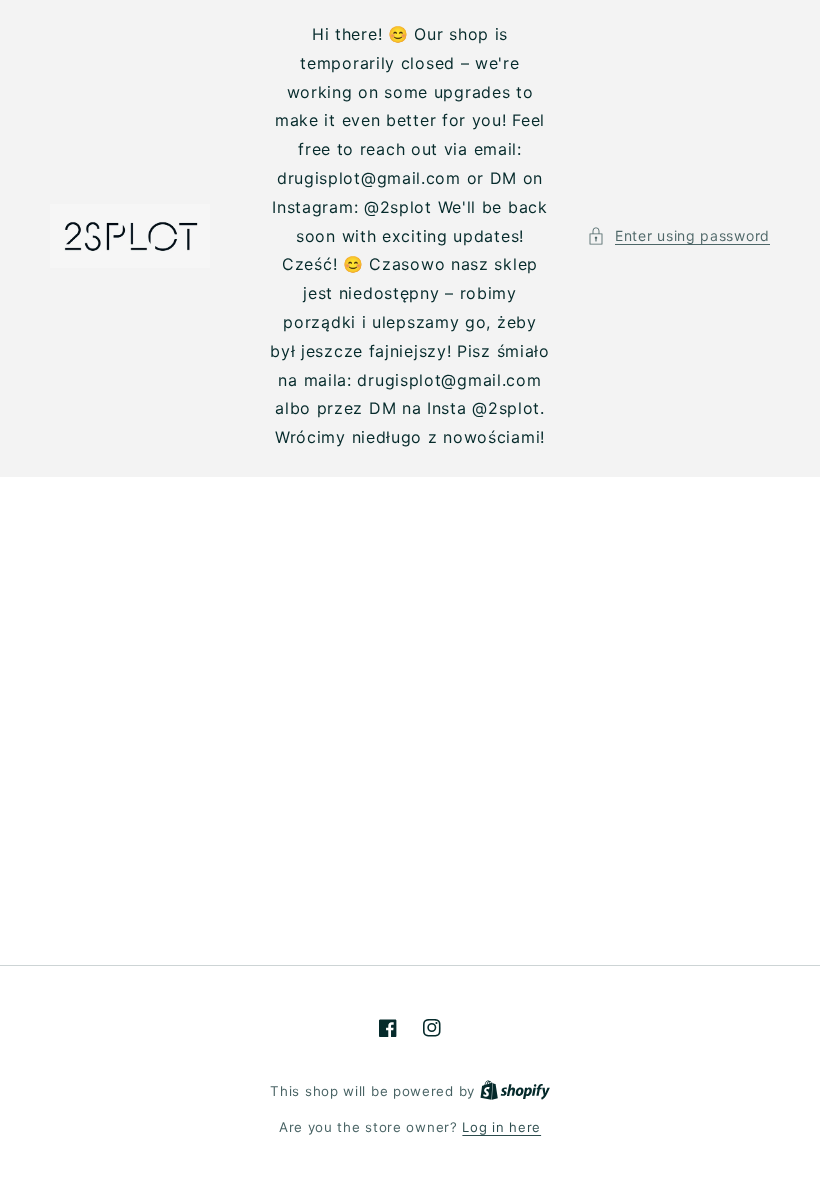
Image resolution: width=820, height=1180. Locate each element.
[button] (678, 235)
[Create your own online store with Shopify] (515, 1091)
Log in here (501, 1127)
